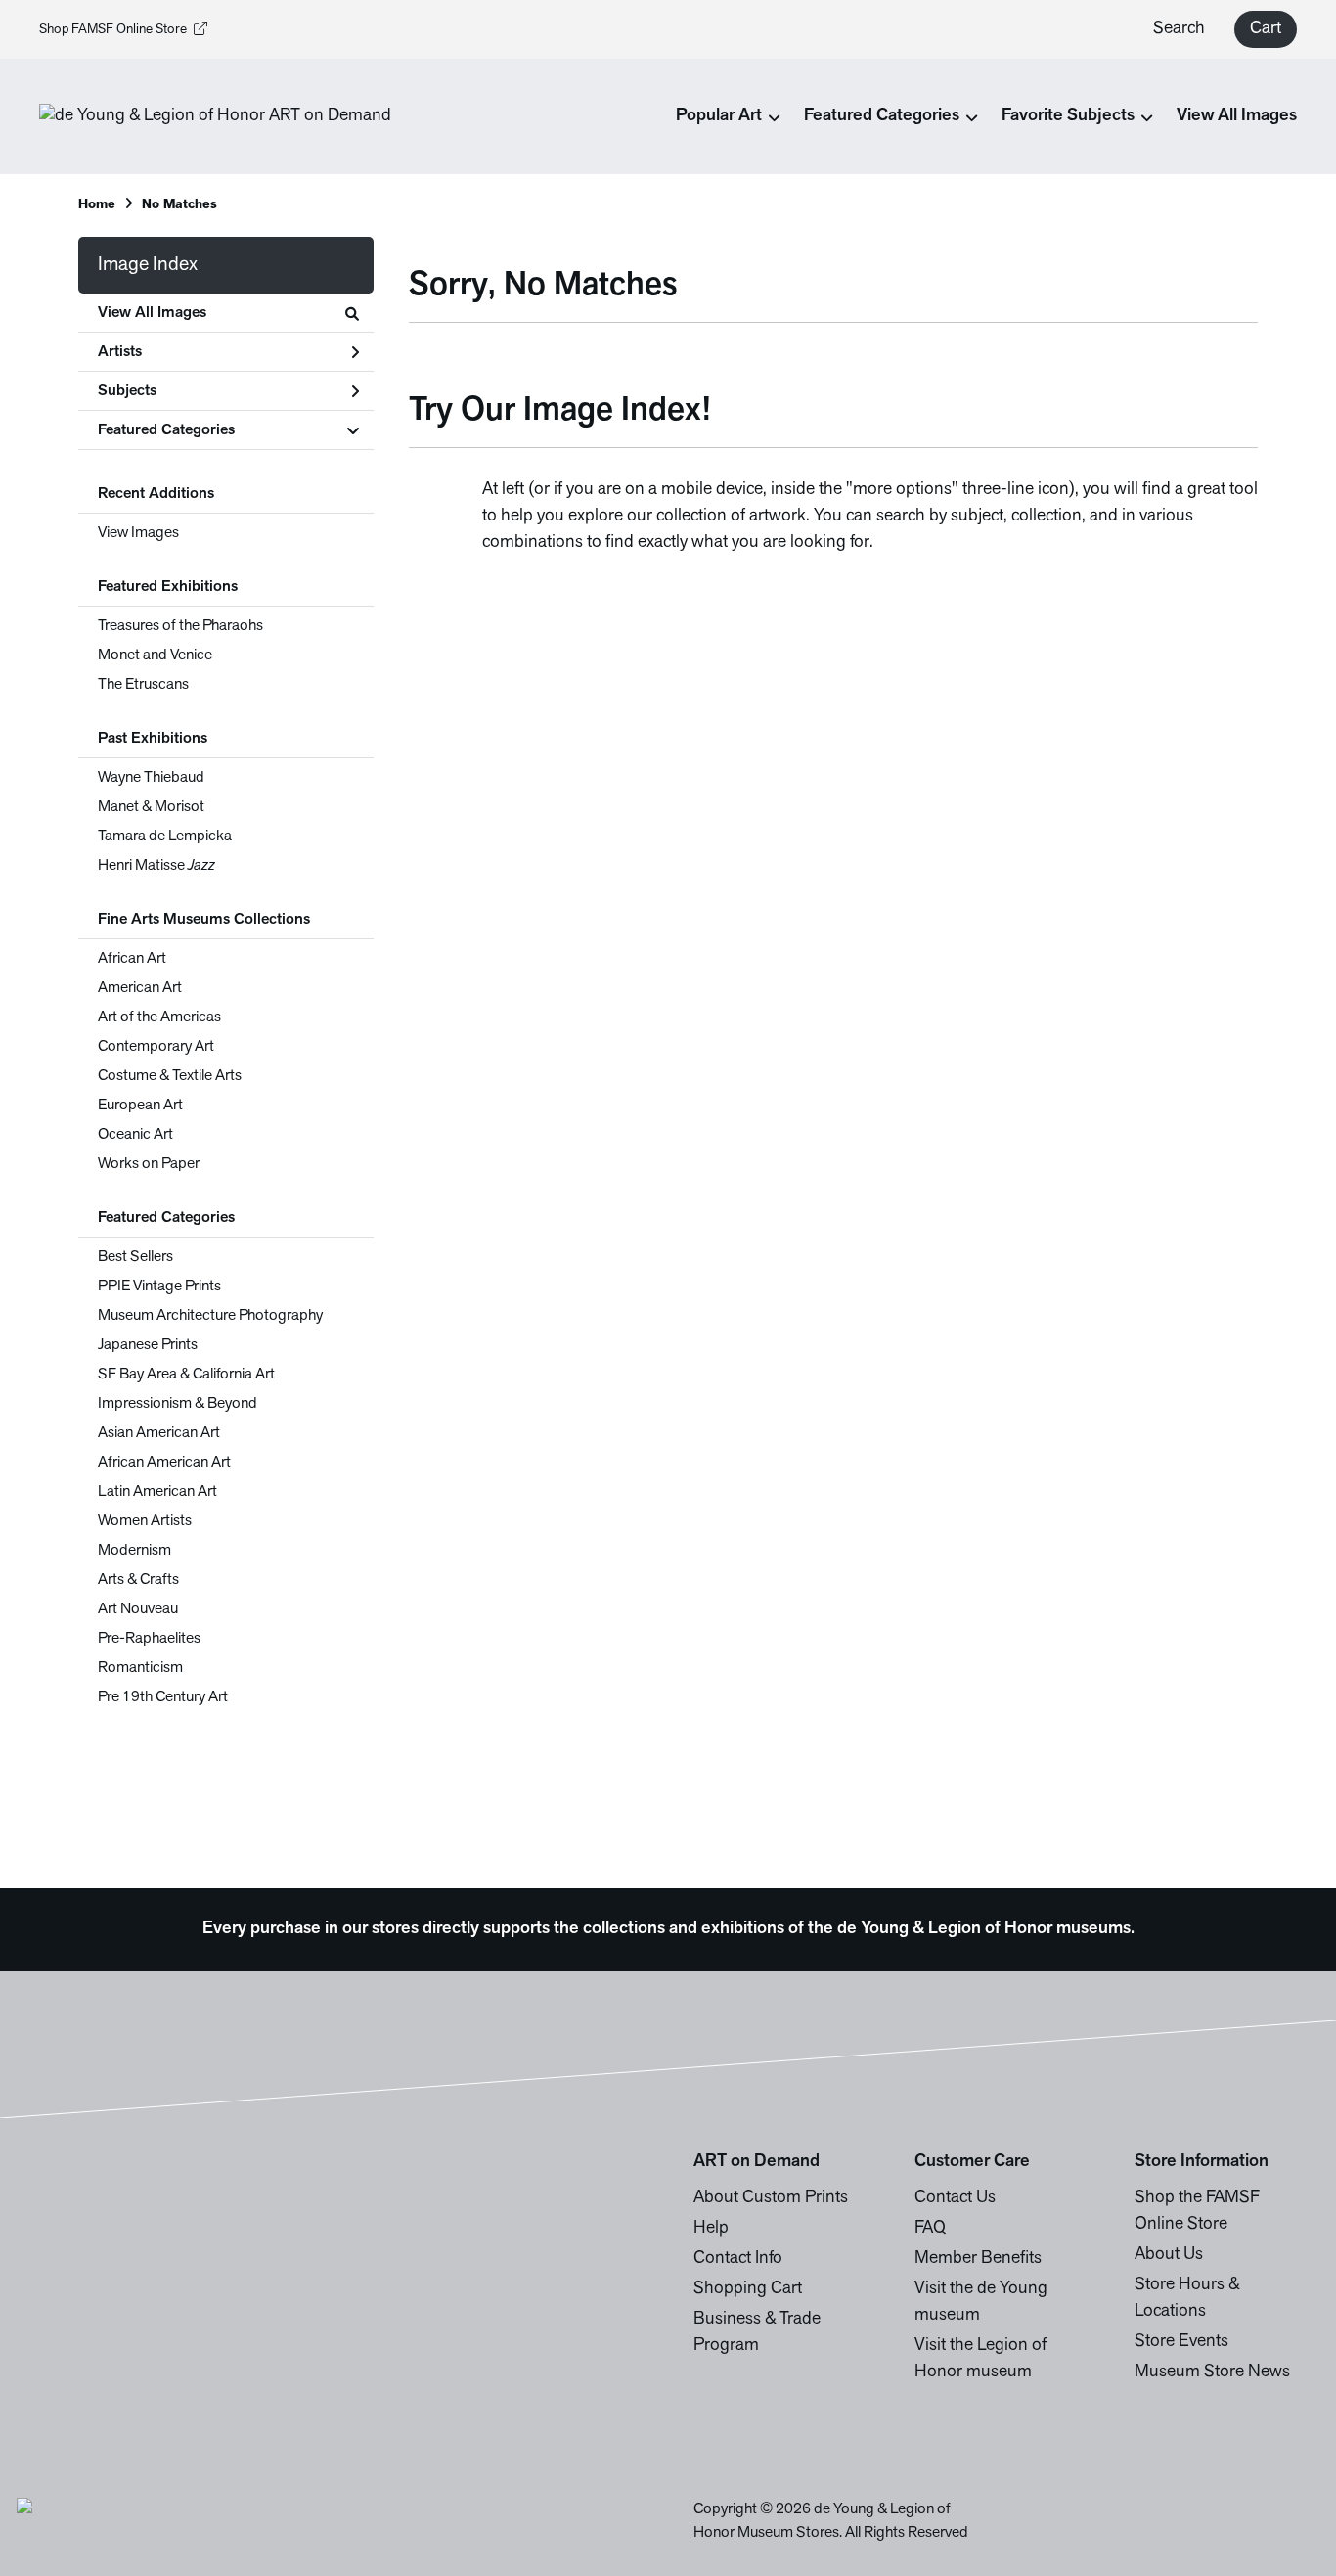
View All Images (1237, 116)
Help (711, 2229)
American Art (140, 988)
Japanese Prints (148, 1345)
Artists (120, 352)
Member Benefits (978, 2259)
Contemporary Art (156, 1047)
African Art (132, 959)
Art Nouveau (138, 1609)
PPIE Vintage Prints (159, 1287)
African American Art (164, 1463)
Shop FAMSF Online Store (113, 30)
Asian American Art (159, 1433)
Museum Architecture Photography (210, 1316)
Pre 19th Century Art (163, 1697)
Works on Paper (149, 1164)
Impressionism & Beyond (178, 1404)
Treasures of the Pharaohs (180, 626)
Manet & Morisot (151, 807)
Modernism (134, 1551)
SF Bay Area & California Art (186, 1375)
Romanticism (140, 1668)
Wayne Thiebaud (151, 778)
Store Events (1181, 2342)
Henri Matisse (156, 866)
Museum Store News (1212, 2373)
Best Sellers (135, 1257)
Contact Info (738, 2259)
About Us (1169, 2255)
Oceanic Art (135, 1135)
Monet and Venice (155, 655)
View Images (138, 533)
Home (97, 205)
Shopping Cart (748, 2289)
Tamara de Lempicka (165, 836)
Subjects (127, 391)
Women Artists (145, 1521)
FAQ (930, 2229)
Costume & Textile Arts (170, 1076)
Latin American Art (157, 1492)
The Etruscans (143, 685)
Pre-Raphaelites (149, 1639)
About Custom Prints (771, 2198)
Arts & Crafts (138, 1580)
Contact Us (955, 2198)
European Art (140, 1106)
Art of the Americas (159, 1017)
